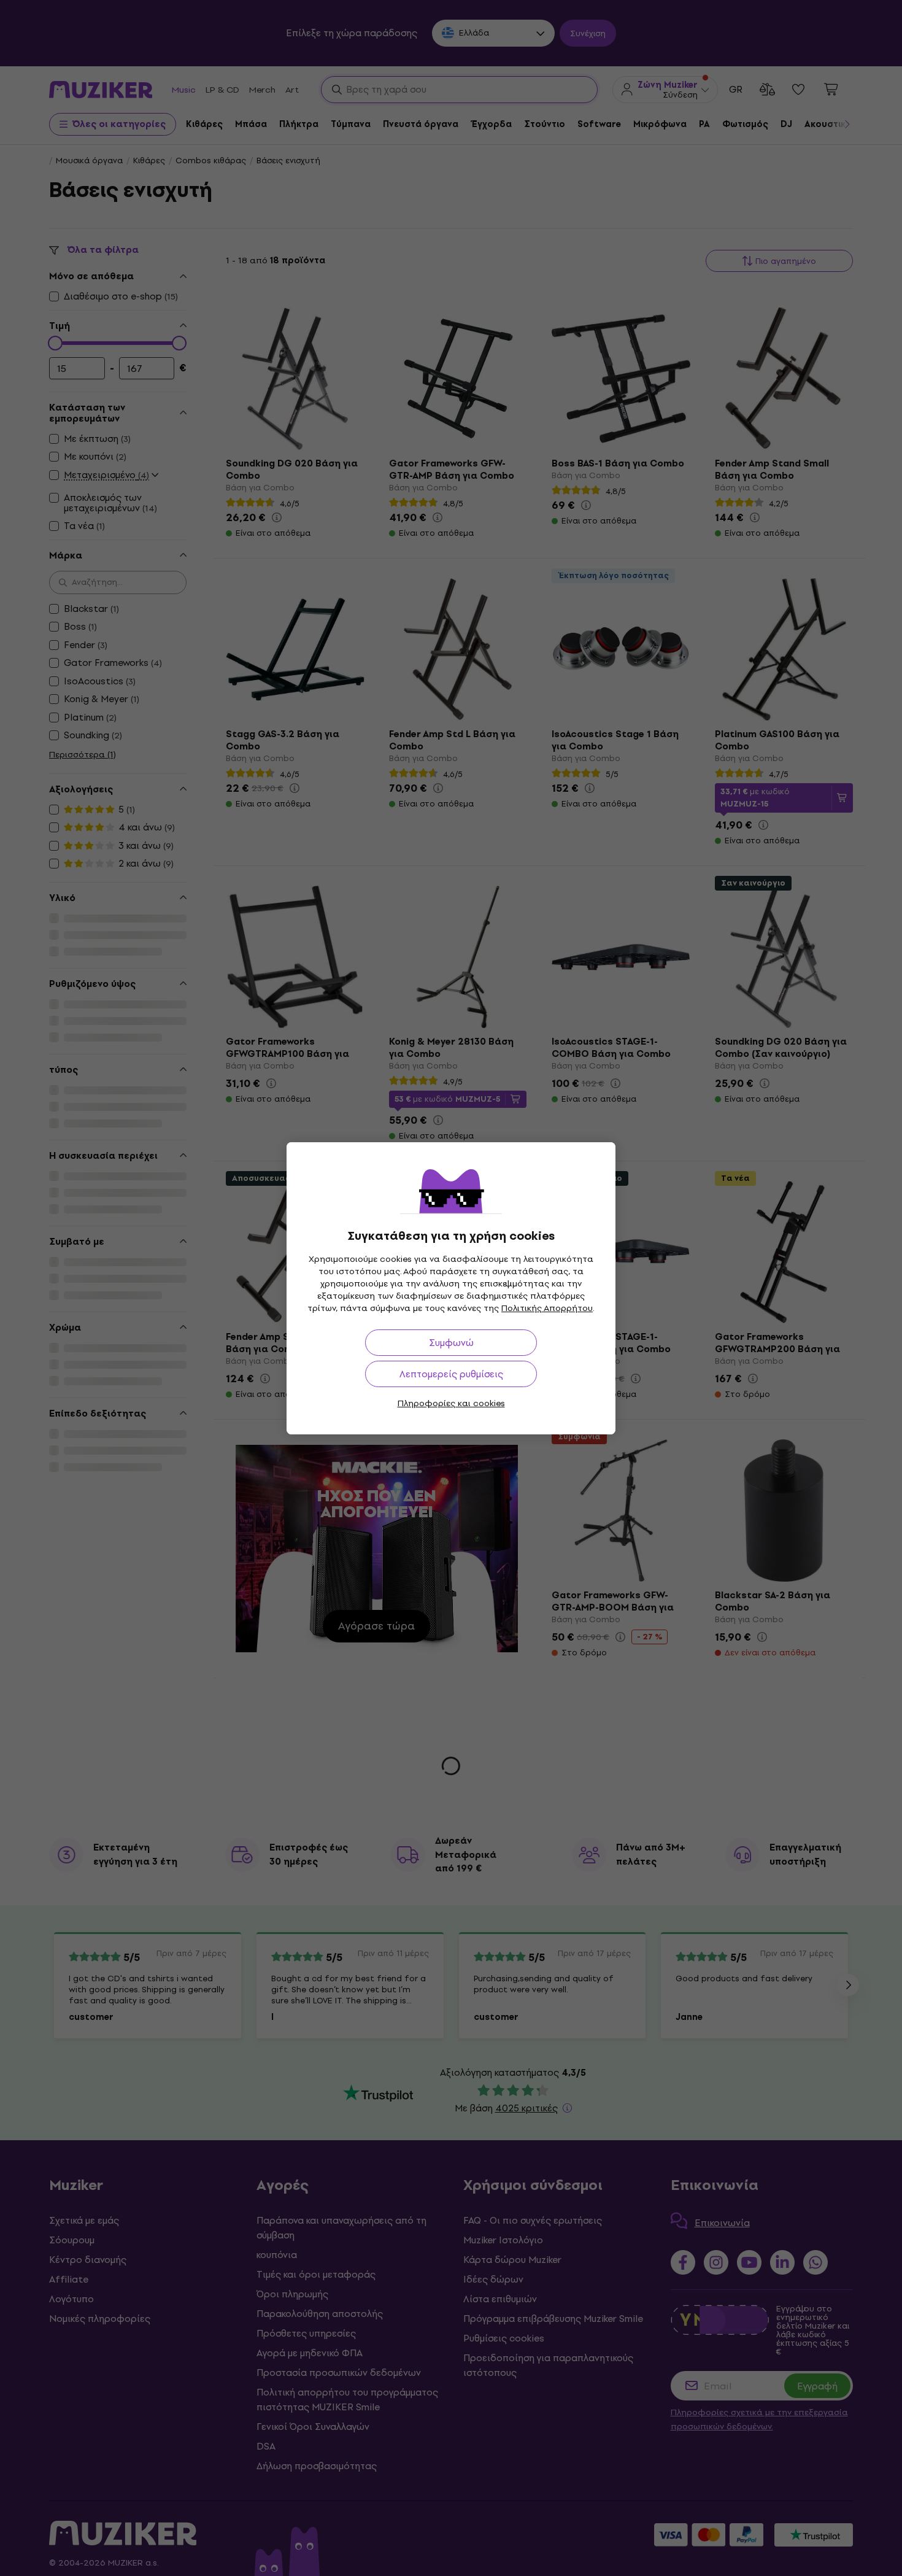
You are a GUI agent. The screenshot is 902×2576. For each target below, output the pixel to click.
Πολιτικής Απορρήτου (547, 1308)
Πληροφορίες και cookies (451, 1403)
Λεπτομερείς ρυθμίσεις (451, 1374)
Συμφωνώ (451, 1343)
